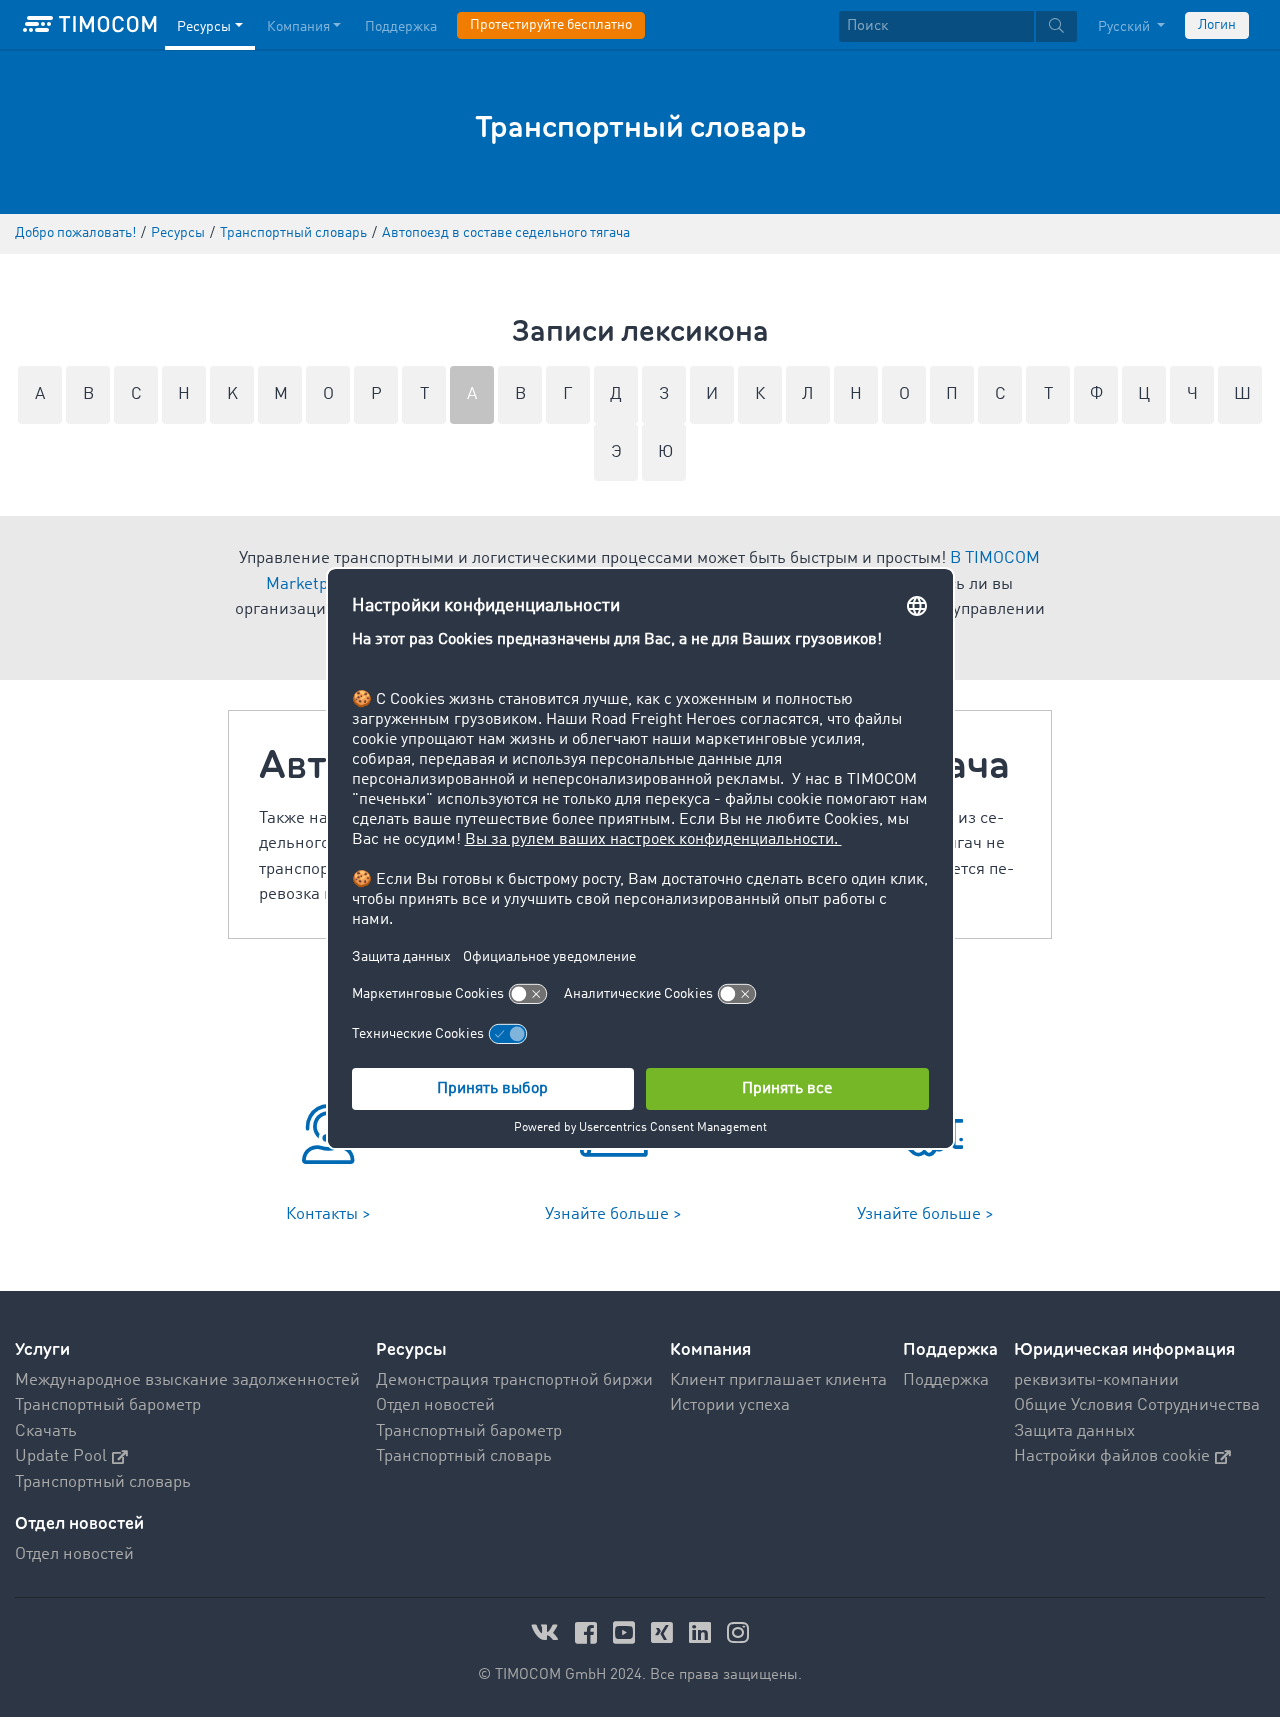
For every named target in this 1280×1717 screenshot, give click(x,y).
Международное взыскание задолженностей (187, 1380)
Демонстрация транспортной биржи (514, 1380)
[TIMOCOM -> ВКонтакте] (548, 1632)
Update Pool (61, 1456)
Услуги (42, 1349)
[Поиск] (1056, 26)
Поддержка (401, 27)
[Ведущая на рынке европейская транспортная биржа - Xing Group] (665, 1632)
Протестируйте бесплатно (551, 25)
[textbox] (958, 26)
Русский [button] (1125, 27)
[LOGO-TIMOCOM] (90, 25)
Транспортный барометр (108, 1405)
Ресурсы (204, 27)
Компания (298, 27)
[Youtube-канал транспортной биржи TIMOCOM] (627, 1632)
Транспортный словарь (103, 1482)
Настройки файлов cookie (1112, 1456)
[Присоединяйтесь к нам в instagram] (738, 1632)
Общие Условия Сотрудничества (1137, 1405)
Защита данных (1074, 1431)
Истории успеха (730, 1405)
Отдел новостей (435, 1405)
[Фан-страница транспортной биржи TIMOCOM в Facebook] (589, 1632)
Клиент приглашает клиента (778, 1380)
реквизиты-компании (1096, 1380)
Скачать (46, 1431)
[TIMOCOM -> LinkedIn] (703, 1632)
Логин (1217, 25)
